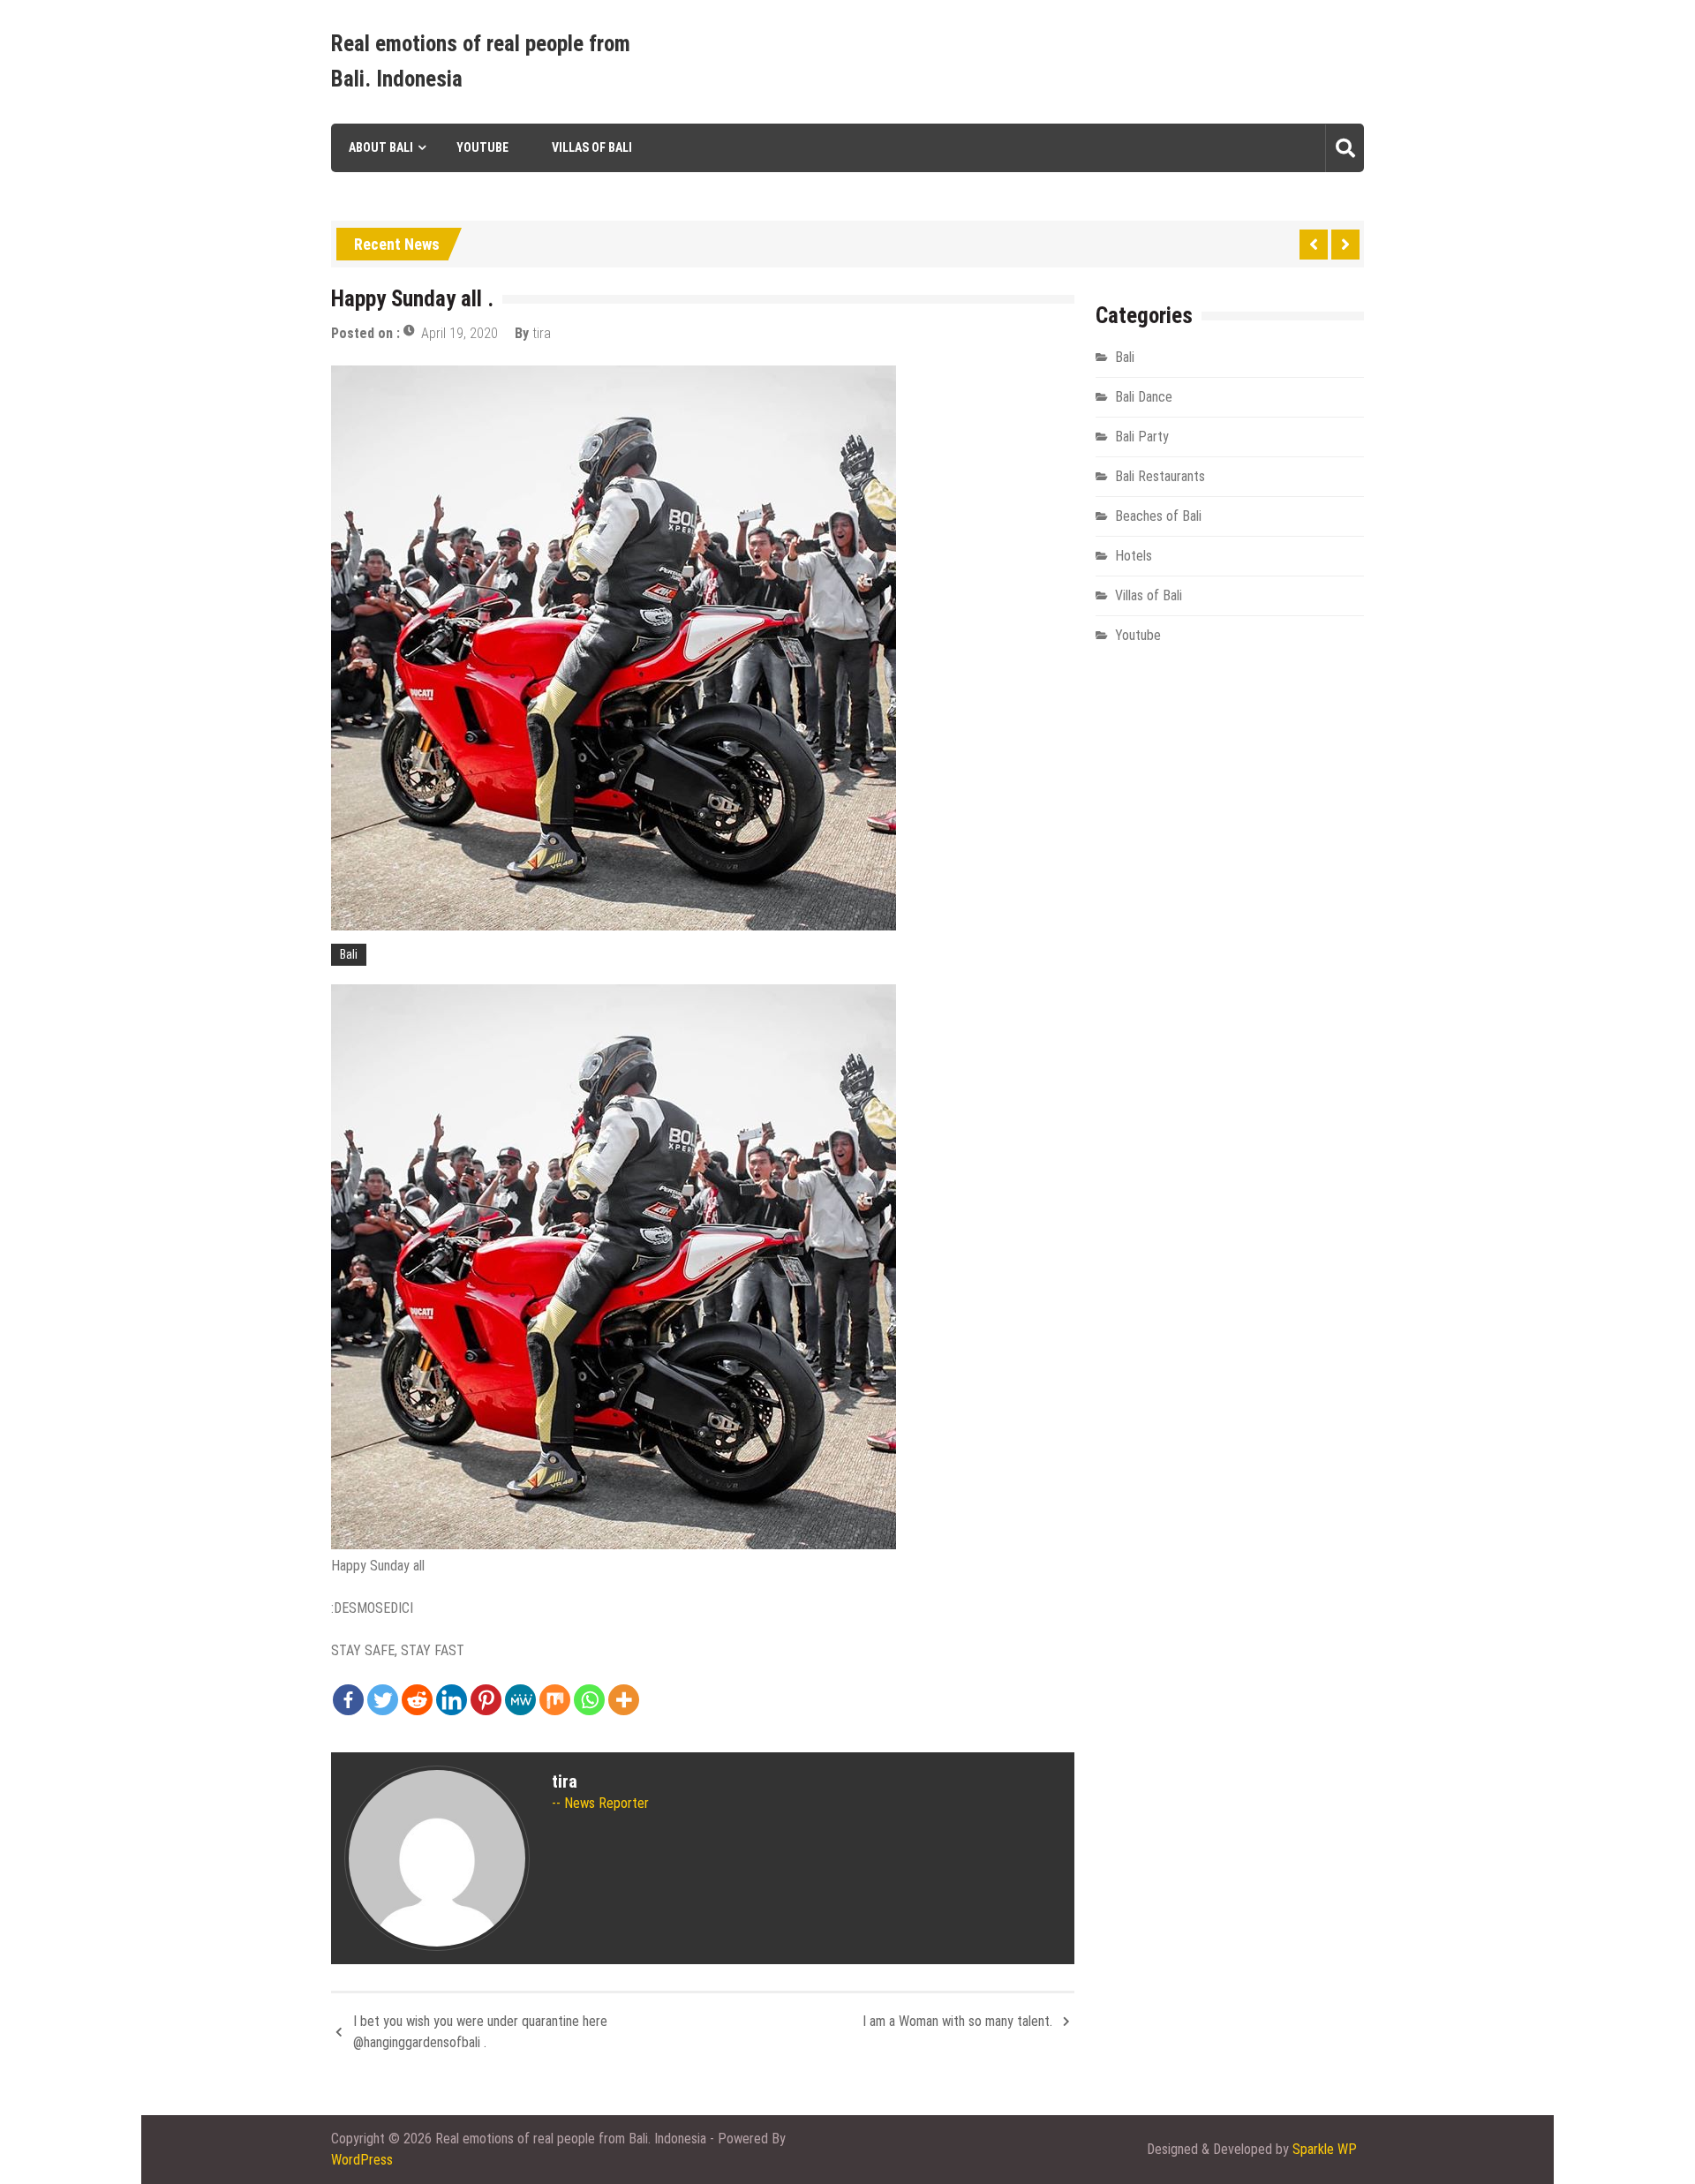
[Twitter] (383, 1700)
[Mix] (555, 1700)
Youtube (482, 147)
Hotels (1134, 556)
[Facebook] (348, 1700)
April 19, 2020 (460, 333)
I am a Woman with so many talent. (957, 2021)
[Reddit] (417, 1700)
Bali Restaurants (1160, 476)
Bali (349, 954)
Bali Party (1142, 437)
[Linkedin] (452, 1700)
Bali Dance (1144, 397)
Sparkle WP (1325, 2149)
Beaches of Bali (1158, 516)
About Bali (381, 147)
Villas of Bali (592, 147)
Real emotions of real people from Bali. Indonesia (481, 61)
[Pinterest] (486, 1700)
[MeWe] (520, 1700)
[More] (624, 1700)
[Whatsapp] (589, 1700)
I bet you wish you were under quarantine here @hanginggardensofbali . (480, 2032)
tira (542, 333)
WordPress (362, 2160)
